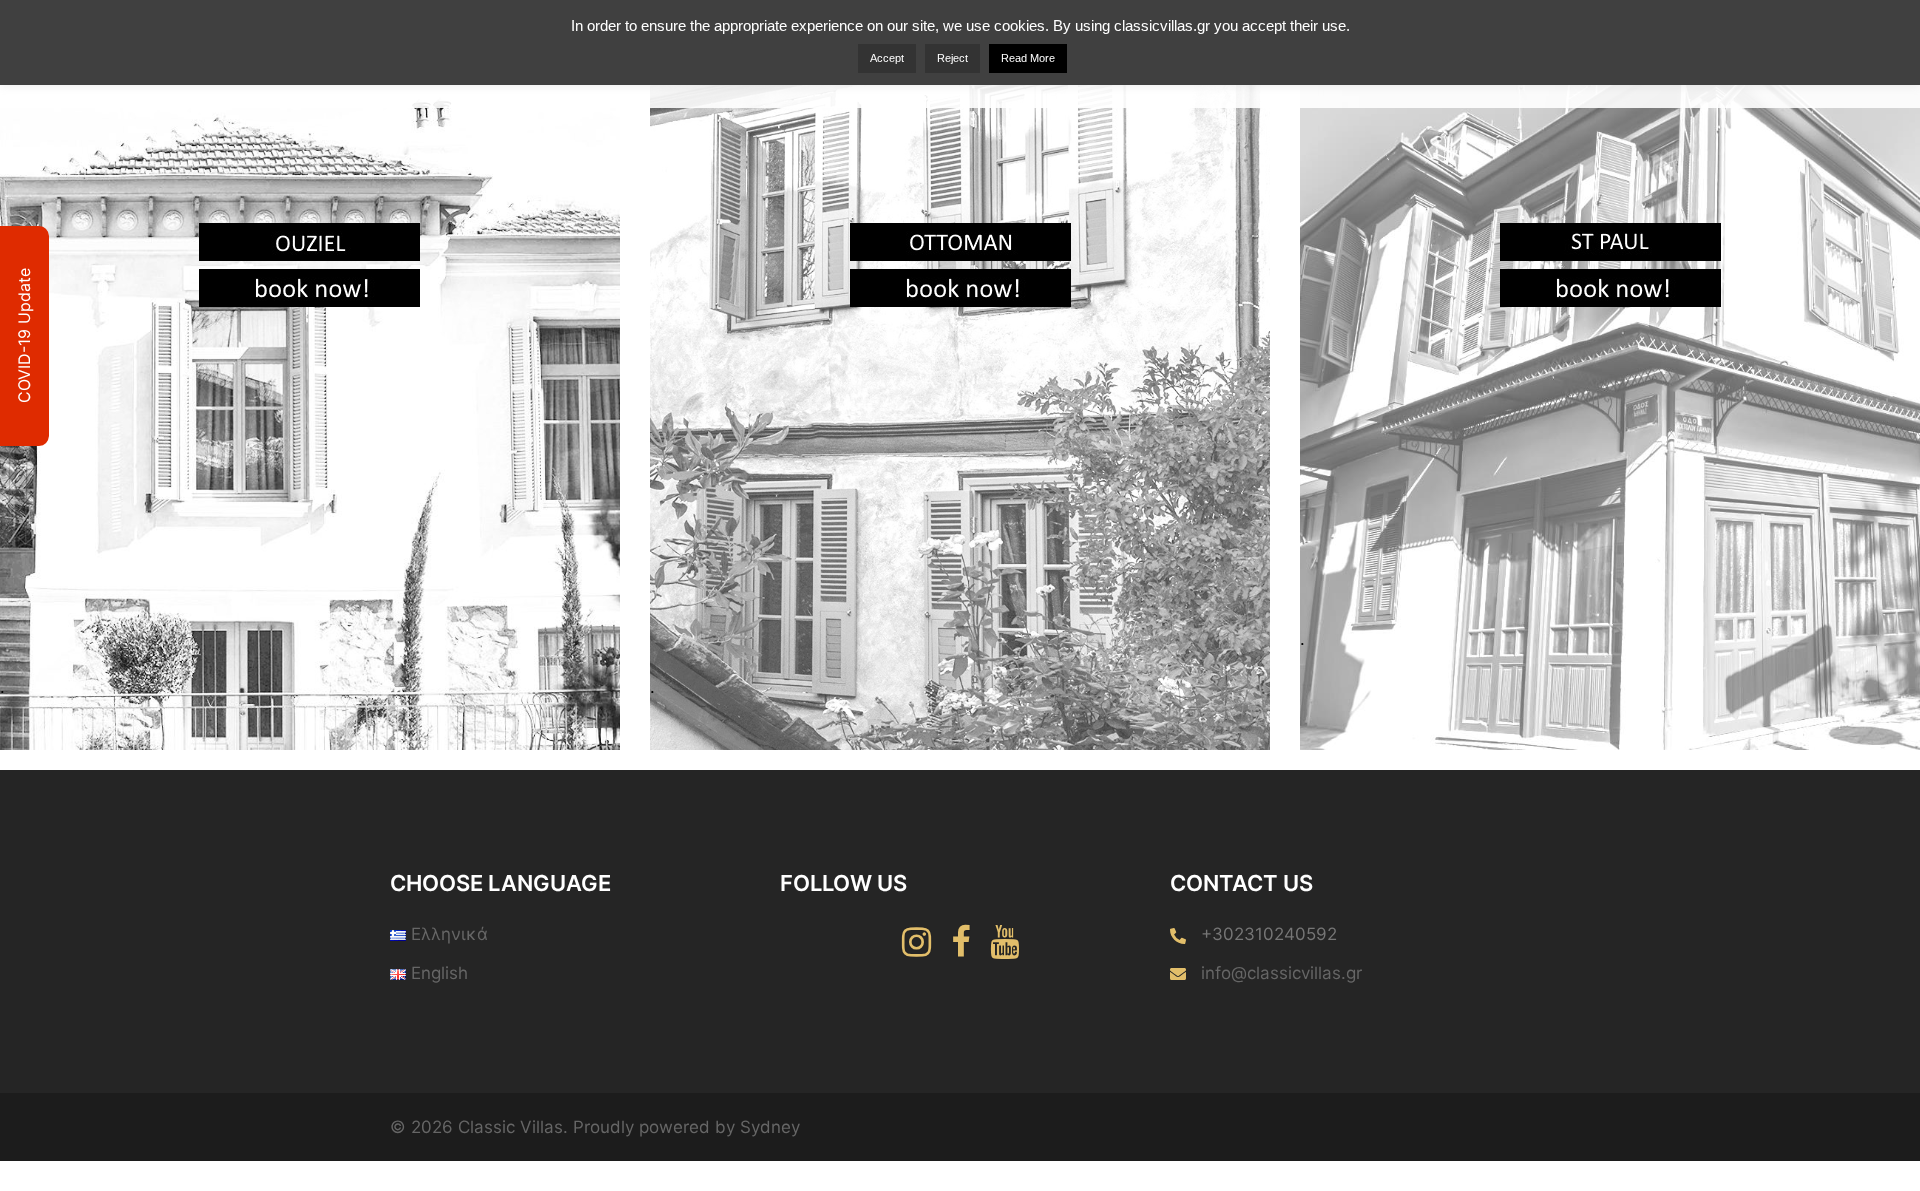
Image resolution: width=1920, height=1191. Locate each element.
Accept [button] (887, 58)
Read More (1028, 58)
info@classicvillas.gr (1281, 973)
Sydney (770, 1127)
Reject (952, 58)
